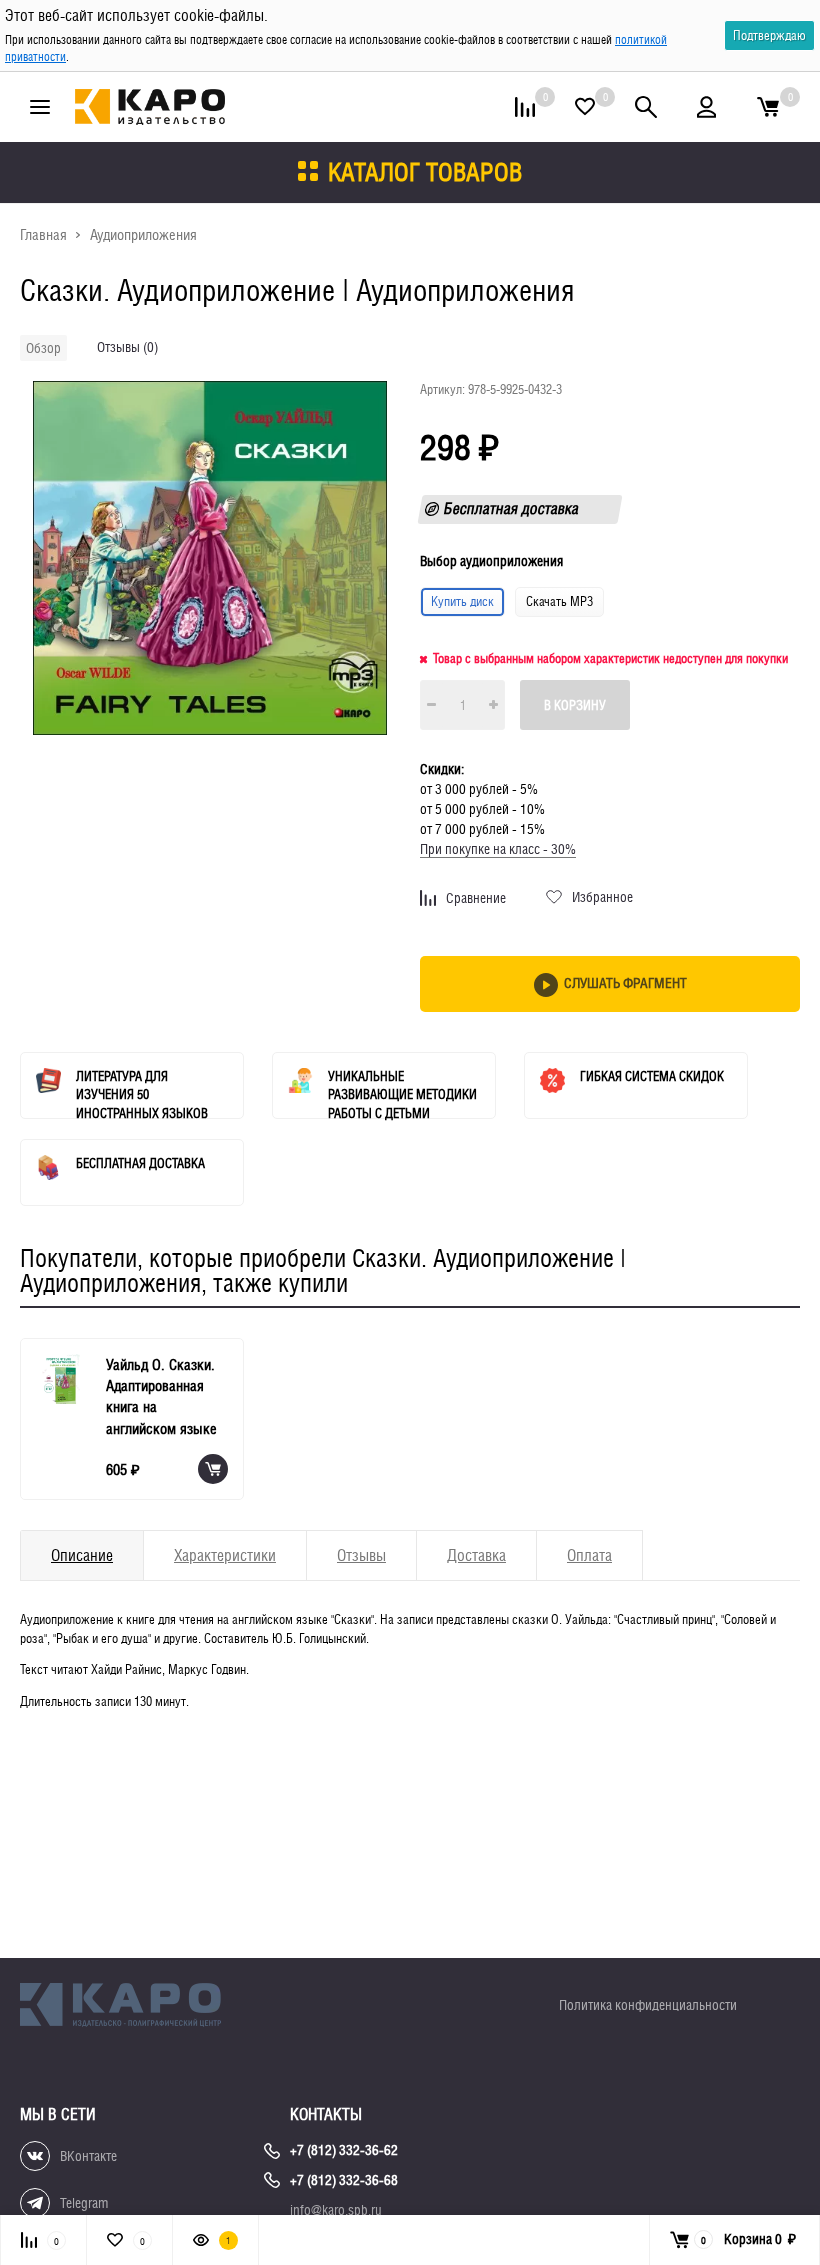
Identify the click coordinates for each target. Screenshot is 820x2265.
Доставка (476, 1555)
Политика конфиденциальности (648, 2005)
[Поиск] (646, 107)
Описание (82, 1555)
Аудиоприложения (143, 234)
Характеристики (225, 1555)
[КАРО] (140, 2008)
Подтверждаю (769, 35)
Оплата (589, 1555)
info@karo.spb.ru (336, 2210)
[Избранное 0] (585, 106)
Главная (43, 234)
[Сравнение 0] (525, 107)
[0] (768, 107)
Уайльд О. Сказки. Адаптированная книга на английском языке (161, 1396)
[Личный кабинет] (706, 107)
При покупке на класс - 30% (498, 849)
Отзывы (361, 1555)
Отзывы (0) (127, 347)
